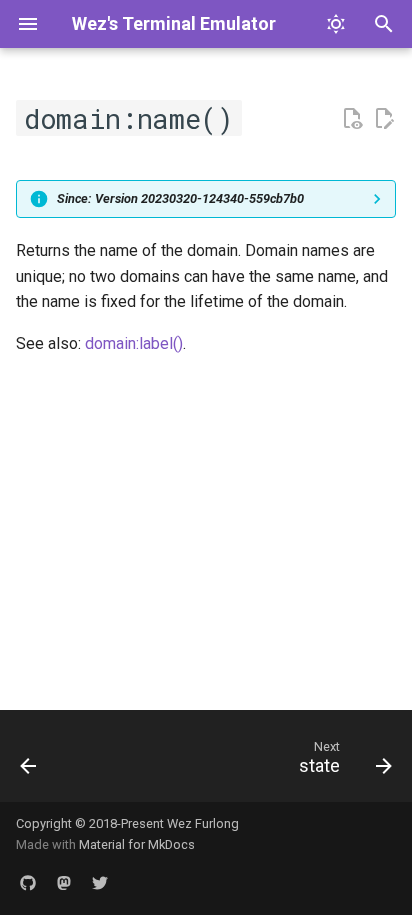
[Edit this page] (384, 119)
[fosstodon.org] (64, 883)
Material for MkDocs (137, 844)
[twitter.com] (100, 883)
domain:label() (134, 343)
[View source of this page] (352, 119)
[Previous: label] (29, 762)
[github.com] (28, 883)
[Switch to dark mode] (336, 24)
